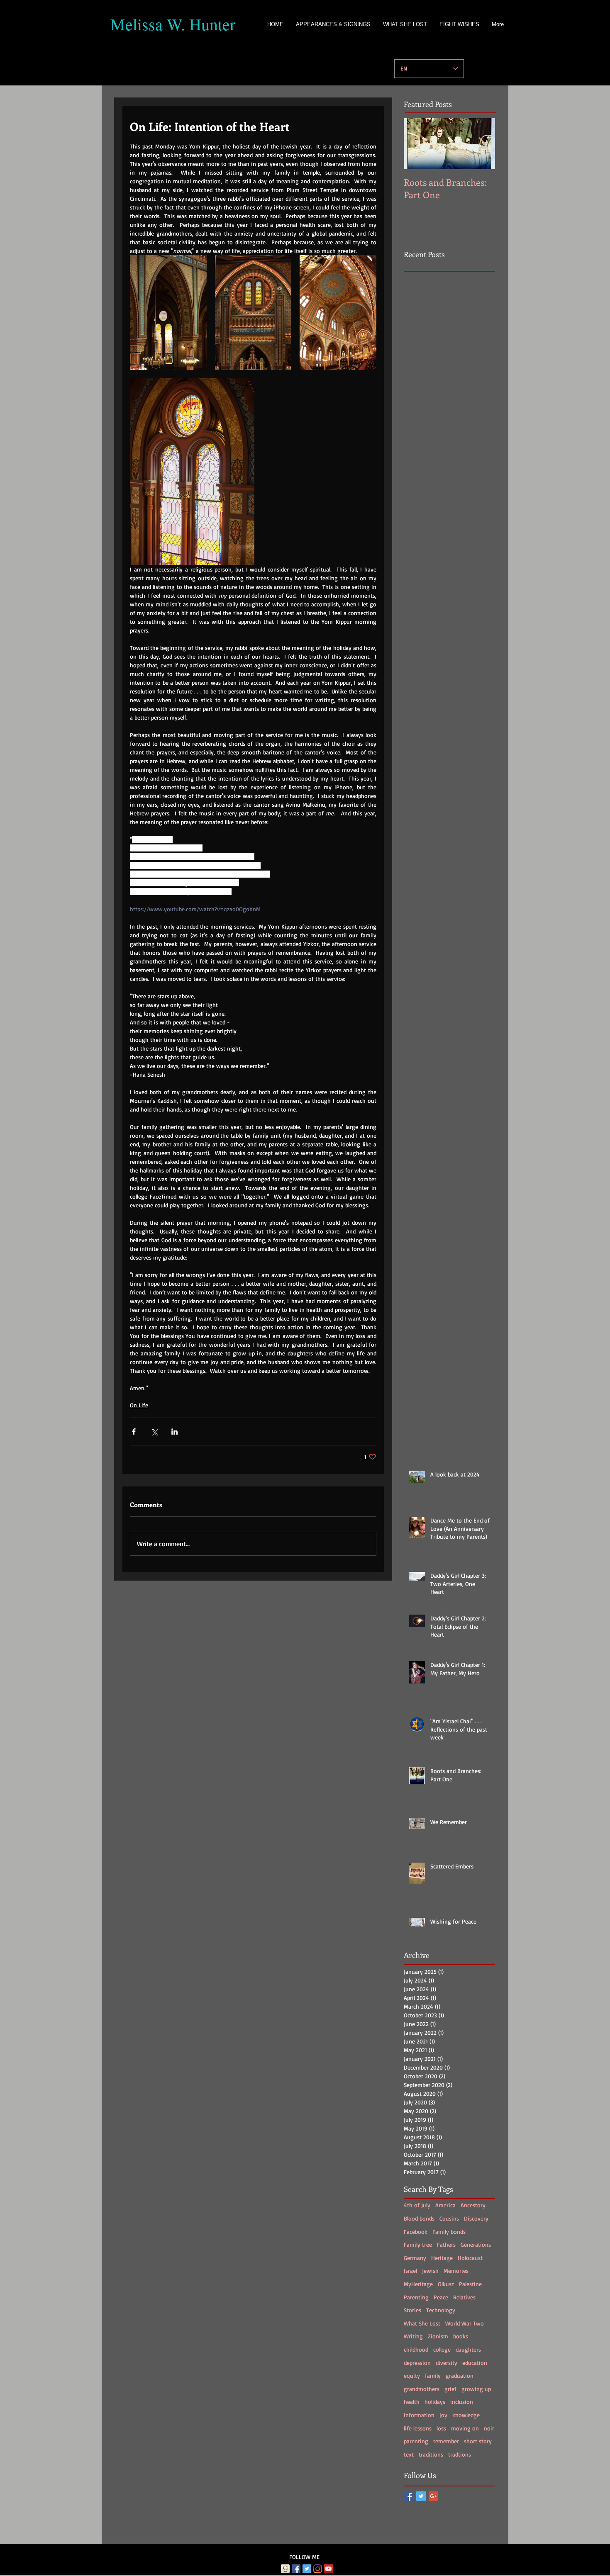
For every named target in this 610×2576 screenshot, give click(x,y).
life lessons (418, 2428)
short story (478, 2441)
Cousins (449, 2218)
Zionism (438, 2336)
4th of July (417, 2205)
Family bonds (449, 2232)
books (461, 2336)
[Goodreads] (285, 2569)
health (412, 2402)
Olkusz (446, 2284)
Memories (456, 2271)
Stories (412, 2310)
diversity (447, 2363)
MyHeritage (418, 2284)
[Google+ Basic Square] (433, 2496)
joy (443, 2415)
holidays (435, 2402)
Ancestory (473, 2205)
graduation (460, 2375)
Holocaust (470, 2258)
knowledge (466, 2415)
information (419, 2415)
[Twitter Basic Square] (421, 2496)
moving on (465, 2428)
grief (450, 2389)
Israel (410, 2271)
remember (446, 2441)
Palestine (470, 2284)
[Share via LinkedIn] (174, 1432)
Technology (441, 2310)
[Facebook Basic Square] (409, 2496)
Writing (413, 2336)
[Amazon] (274, 2569)
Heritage (442, 2258)
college (442, 2349)
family (433, 2375)
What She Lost (422, 2323)
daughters (468, 2349)
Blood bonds (419, 2218)
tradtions (460, 2454)
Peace (441, 2297)
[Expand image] (168, 313)
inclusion (462, 2402)
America (445, 2205)
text (409, 2454)
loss (441, 2428)
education (475, 2363)
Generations (476, 2244)
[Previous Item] (417, 144)
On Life (139, 1405)
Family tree (418, 2244)
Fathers (446, 2244)
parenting (416, 2441)
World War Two (465, 2323)
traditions (431, 2454)
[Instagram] (318, 2569)
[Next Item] (482, 144)
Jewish (430, 2271)
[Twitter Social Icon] (307, 2569)
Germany (415, 2258)
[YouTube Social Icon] (328, 2569)
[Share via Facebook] (134, 1432)
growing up (476, 2389)
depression (417, 2363)
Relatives (464, 2297)
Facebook (416, 2232)
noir (489, 2428)
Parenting (416, 2297)
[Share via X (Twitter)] (154, 1432)
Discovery (476, 2218)
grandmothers (422, 2389)
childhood (416, 2349)
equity (412, 2375)
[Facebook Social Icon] (296, 2569)
